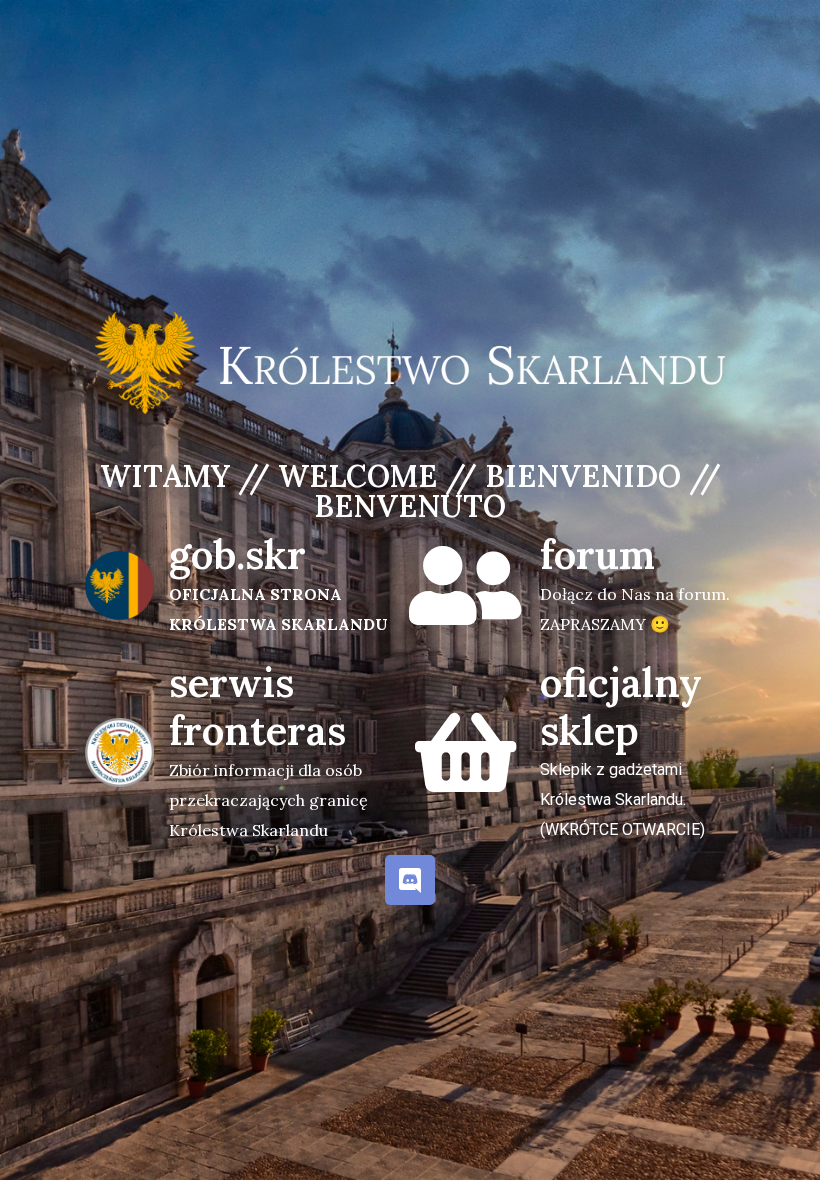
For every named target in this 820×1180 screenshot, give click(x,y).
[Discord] (410, 880)
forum (597, 554)
